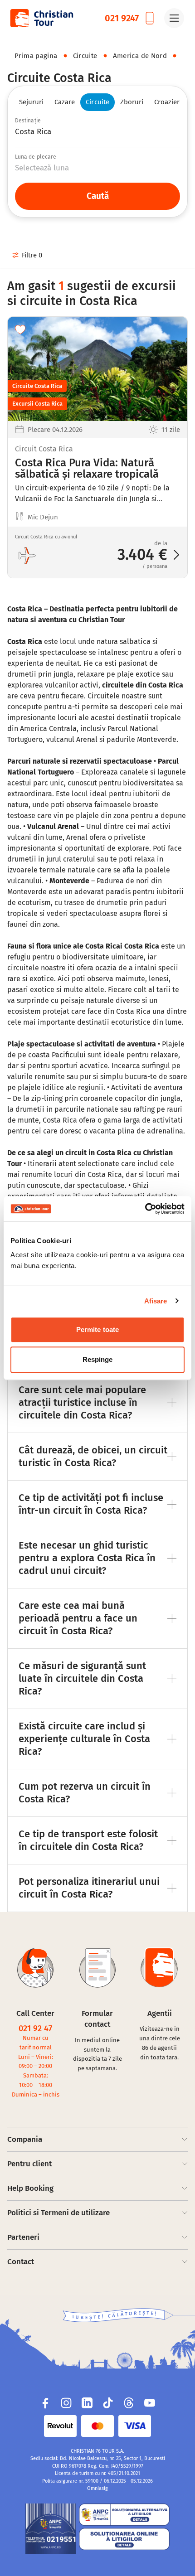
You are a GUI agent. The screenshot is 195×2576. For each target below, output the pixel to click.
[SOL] (124, 2539)
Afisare (156, 1301)
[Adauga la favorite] (20, 329)
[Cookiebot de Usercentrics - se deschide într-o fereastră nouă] (145, 1209)
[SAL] (124, 2515)
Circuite (85, 56)
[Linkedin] (87, 2403)
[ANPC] (51, 2529)
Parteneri (23, 2237)
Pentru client (29, 2164)
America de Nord (140, 56)
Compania (25, 2139)
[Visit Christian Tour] (41, 18)
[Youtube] (150, 2403)
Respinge (98, 1359)
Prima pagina (36, 56)
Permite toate (97, 1329)
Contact (21, 2262)
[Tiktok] (108, 2403)
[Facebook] (45, 2403)
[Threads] (129, 2403)
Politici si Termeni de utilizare (58, 2213)
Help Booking (30, 2188)
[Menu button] (174, 18)
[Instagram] (66, 2403)
